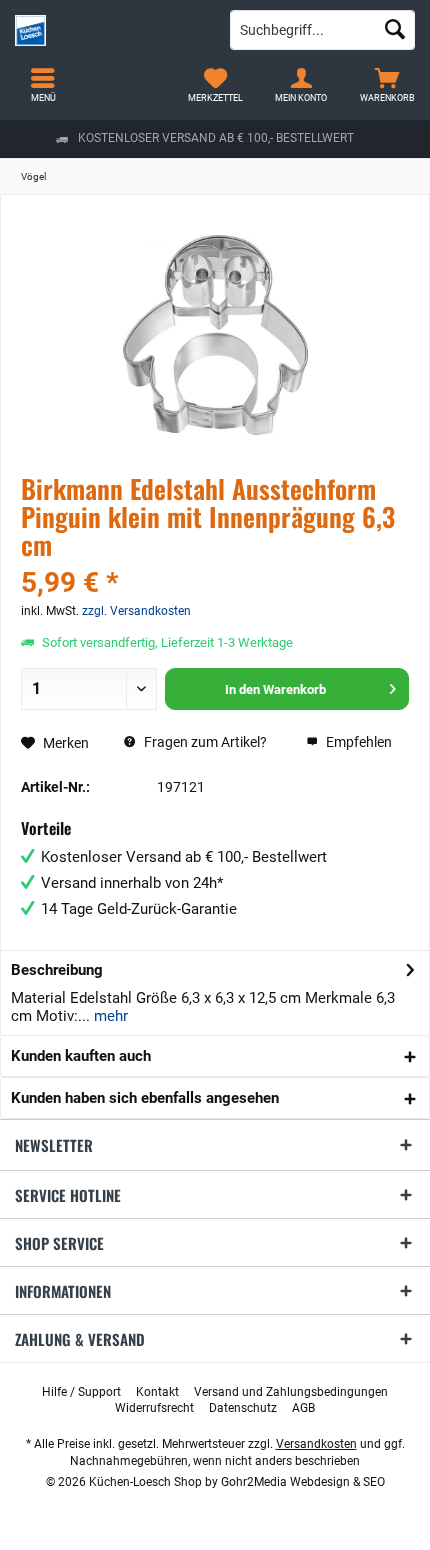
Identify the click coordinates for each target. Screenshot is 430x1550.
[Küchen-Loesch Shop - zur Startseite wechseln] (107, 30)
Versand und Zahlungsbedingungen (291, 1392)
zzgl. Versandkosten (136, 611)
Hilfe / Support (81, 1392)
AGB (303, 1408)
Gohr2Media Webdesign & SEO (303, 1482)
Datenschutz (243, 1408)
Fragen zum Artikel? (204, 742)
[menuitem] (387, 85)
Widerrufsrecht (154, 1408)
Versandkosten (316, 1444)
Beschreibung (57, 970)
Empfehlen (357, 742)
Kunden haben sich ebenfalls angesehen (145, 1098)
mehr (109, 1016)
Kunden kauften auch (81, 1056)
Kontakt (157, 1392)
